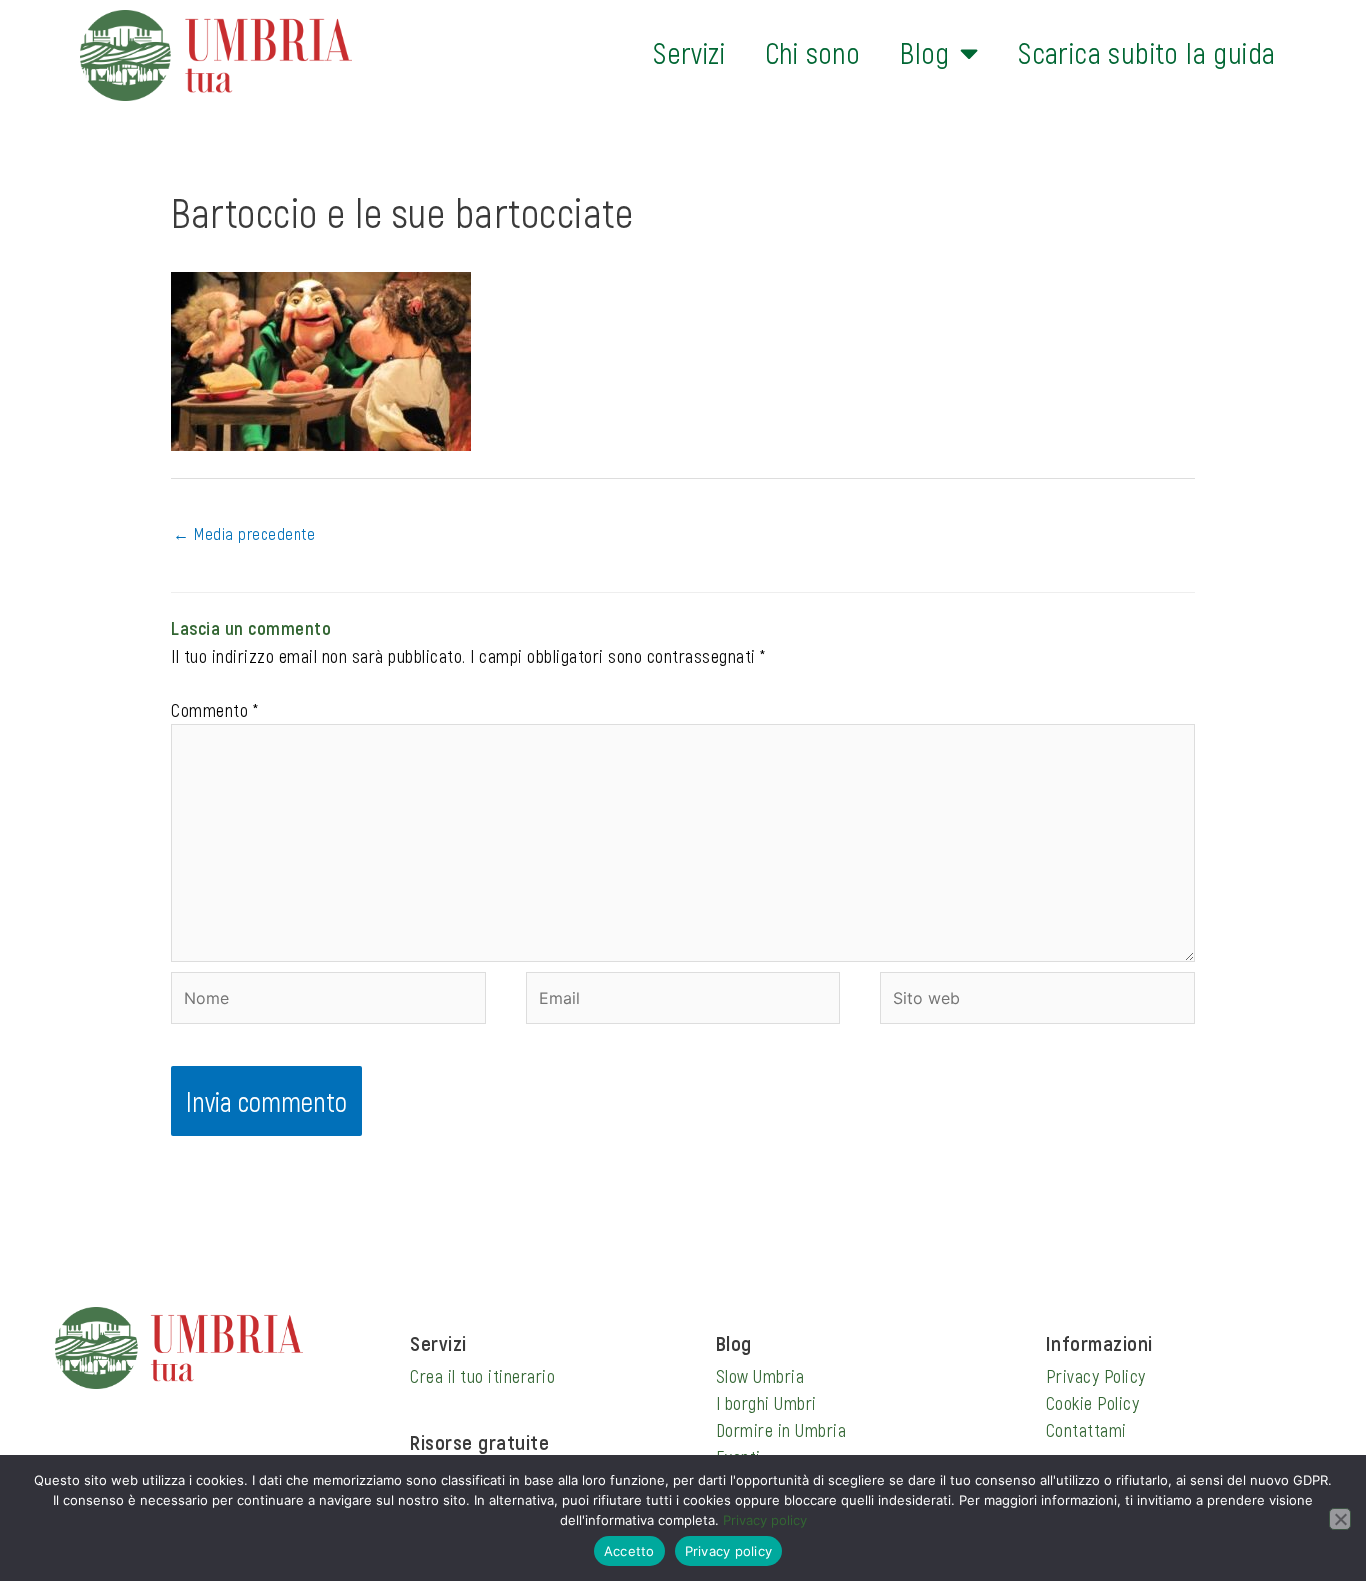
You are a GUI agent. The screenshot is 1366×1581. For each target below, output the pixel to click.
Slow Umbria (760, 1376)
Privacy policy (765, 1520)
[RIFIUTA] (1340, 1519)
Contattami (1086, 1430)
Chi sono (812, 52)
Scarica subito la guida (1146, 52)
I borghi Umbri (766, 1403)
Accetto (629, 1551)
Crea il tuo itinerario (482, 1376)
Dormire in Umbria (781, 1430)
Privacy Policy (1096, 1376)
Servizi (689, 52)
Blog (925, 52)
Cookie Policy (1093, 1403)
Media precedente (244, 533)
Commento (214, 710)
